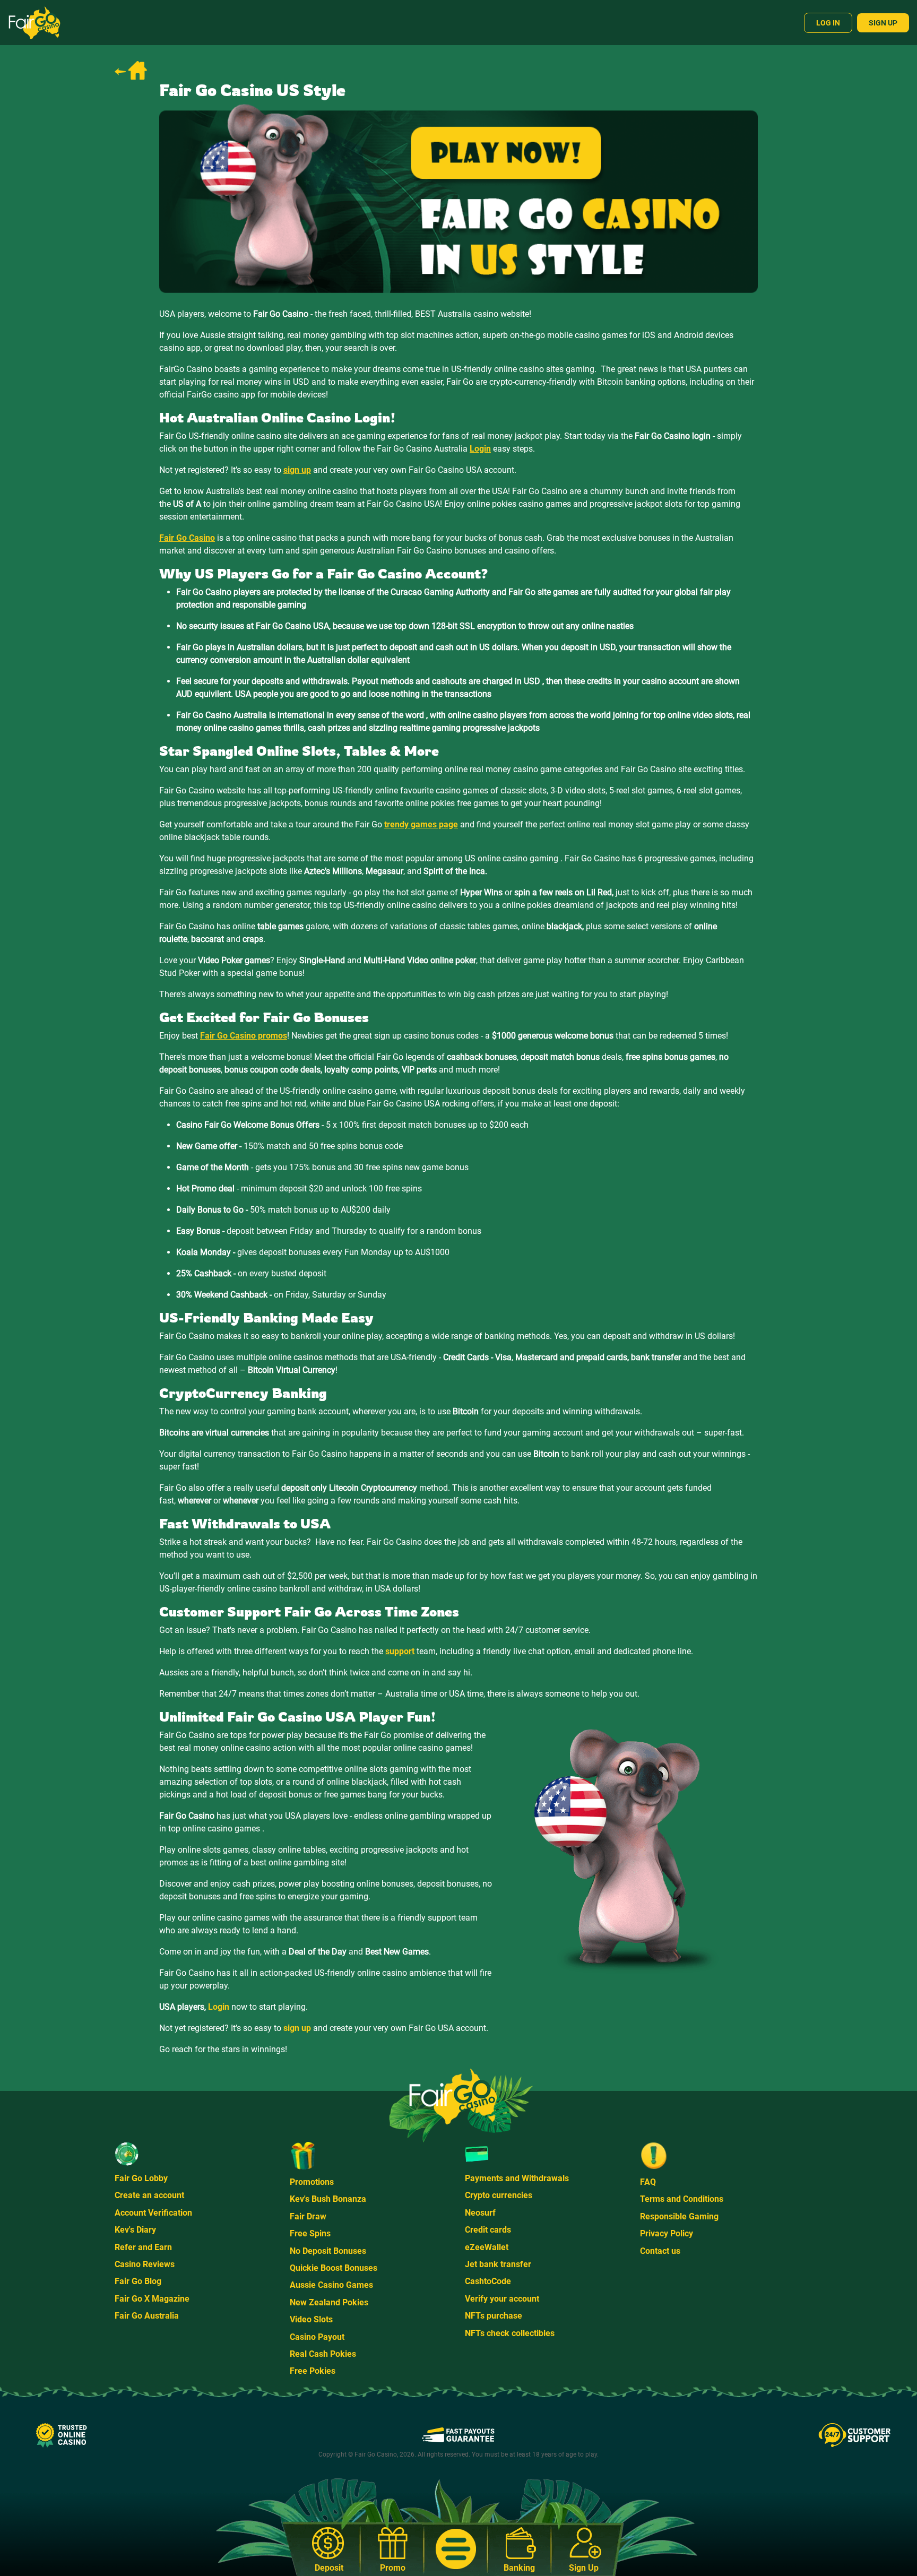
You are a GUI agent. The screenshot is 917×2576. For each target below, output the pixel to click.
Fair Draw (308, 2216)
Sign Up (883, 23)
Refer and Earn (143, 2247)
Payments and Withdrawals (517, 2178)
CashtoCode (488, 2281)
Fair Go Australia (147, 2316)
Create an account (149, 2195)
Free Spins (310, 2233)
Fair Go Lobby (141, 2178)
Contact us (660, 2251)
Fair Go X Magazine (152, 2299)
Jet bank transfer (498, 2264)
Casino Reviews (145, 2264)
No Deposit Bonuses (328, 2251)
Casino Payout (317, 2337)
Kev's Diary (135, 2230)
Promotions (312, 2182)
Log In (828, 23)
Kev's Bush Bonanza (328, 2199)
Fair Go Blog (138, 2281)
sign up (297, 2028)
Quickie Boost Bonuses (334, 2268)
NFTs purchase (494, 2316)
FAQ (648, 2182)
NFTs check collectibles (510, 2333)
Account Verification (153, 2213)
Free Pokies (313, 2371)
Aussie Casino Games (331, 2285)
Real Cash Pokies (323, 2354)
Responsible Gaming (679, 2216)
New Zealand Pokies (329, 2302)
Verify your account (502, 2299)
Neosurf (480, 2213)
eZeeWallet (487, 2247)
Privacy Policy (667, 2233)
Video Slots (311, 2319)
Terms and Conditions (682, 2199)
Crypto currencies (499, 2195)
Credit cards (488, 2230)
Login (219, 2007)
